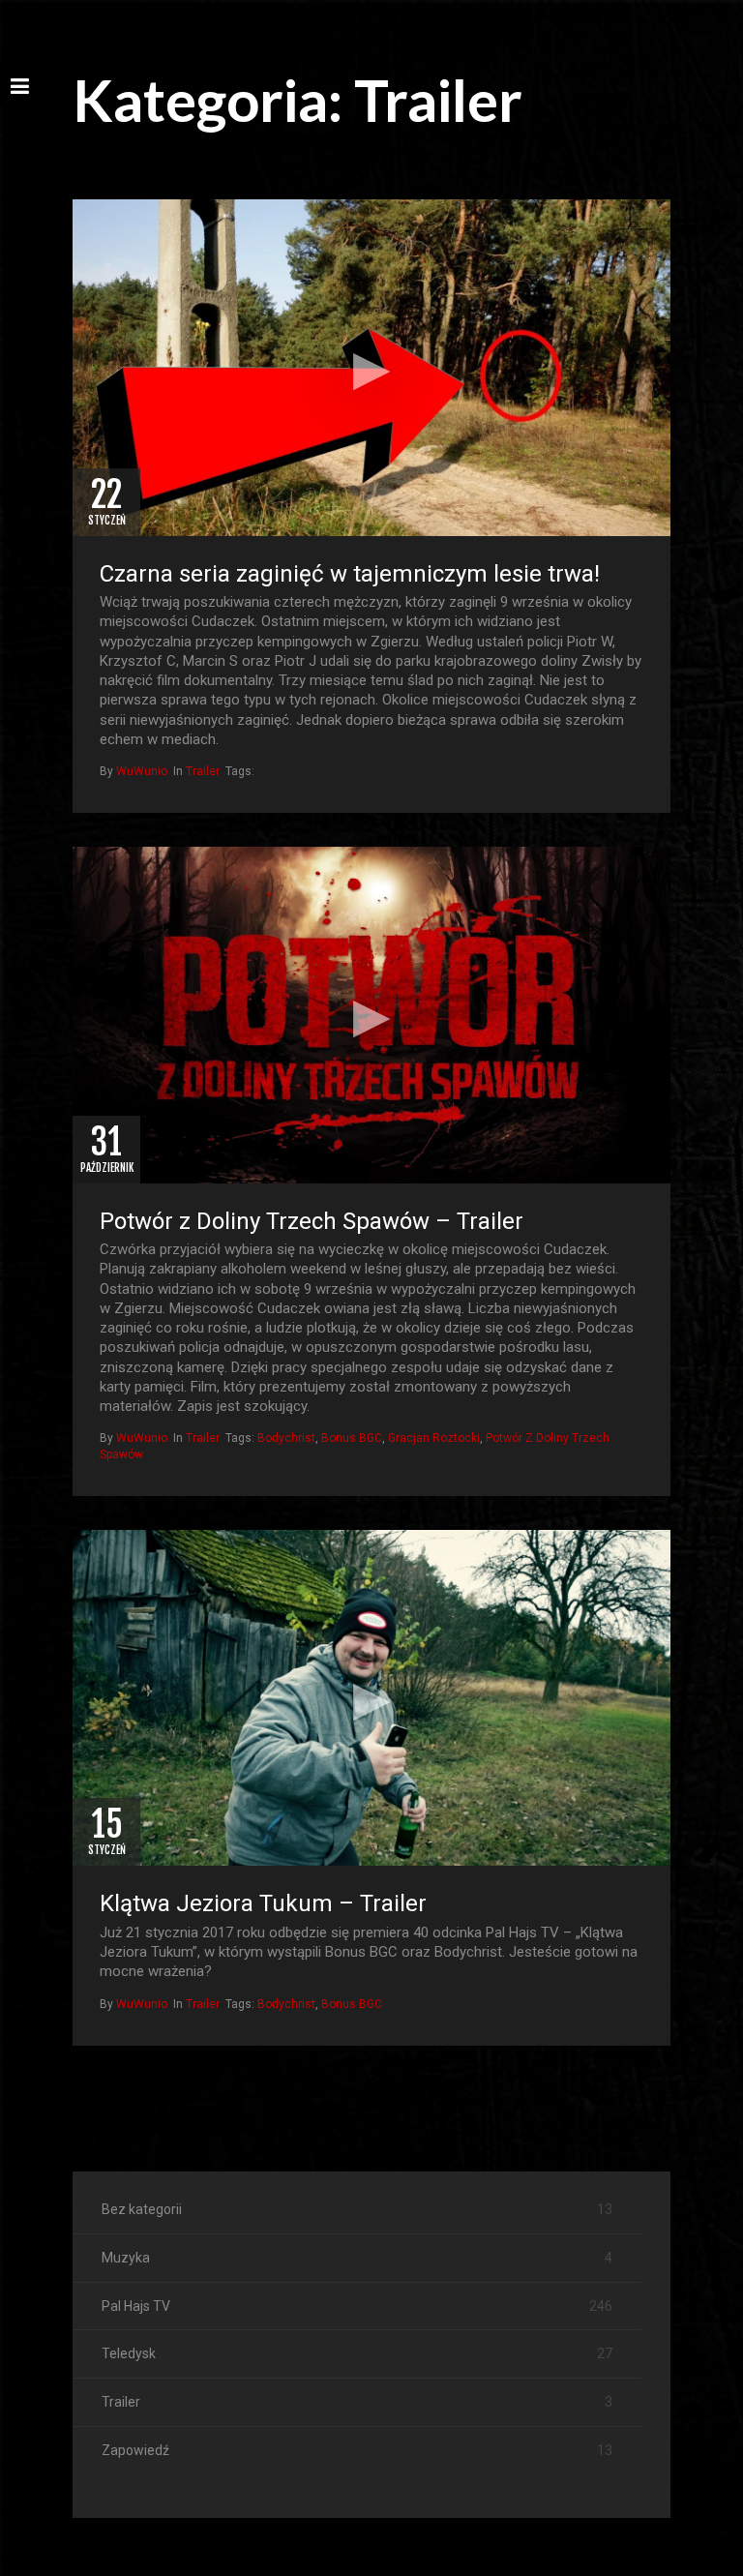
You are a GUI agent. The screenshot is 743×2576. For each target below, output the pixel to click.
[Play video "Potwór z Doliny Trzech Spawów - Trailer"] (371, 1015)
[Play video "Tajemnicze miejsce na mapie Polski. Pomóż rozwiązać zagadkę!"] (371, 368)
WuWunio (142, 771)
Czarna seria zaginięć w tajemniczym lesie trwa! (350, 574)
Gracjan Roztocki (434, 1438)
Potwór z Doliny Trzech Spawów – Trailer (312, 1221)
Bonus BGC (352, 1438)
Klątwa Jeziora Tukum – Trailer (263, 1903)
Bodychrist (286, 1438)
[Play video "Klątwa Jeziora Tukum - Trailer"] (371, 1698)
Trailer (203, 771)
